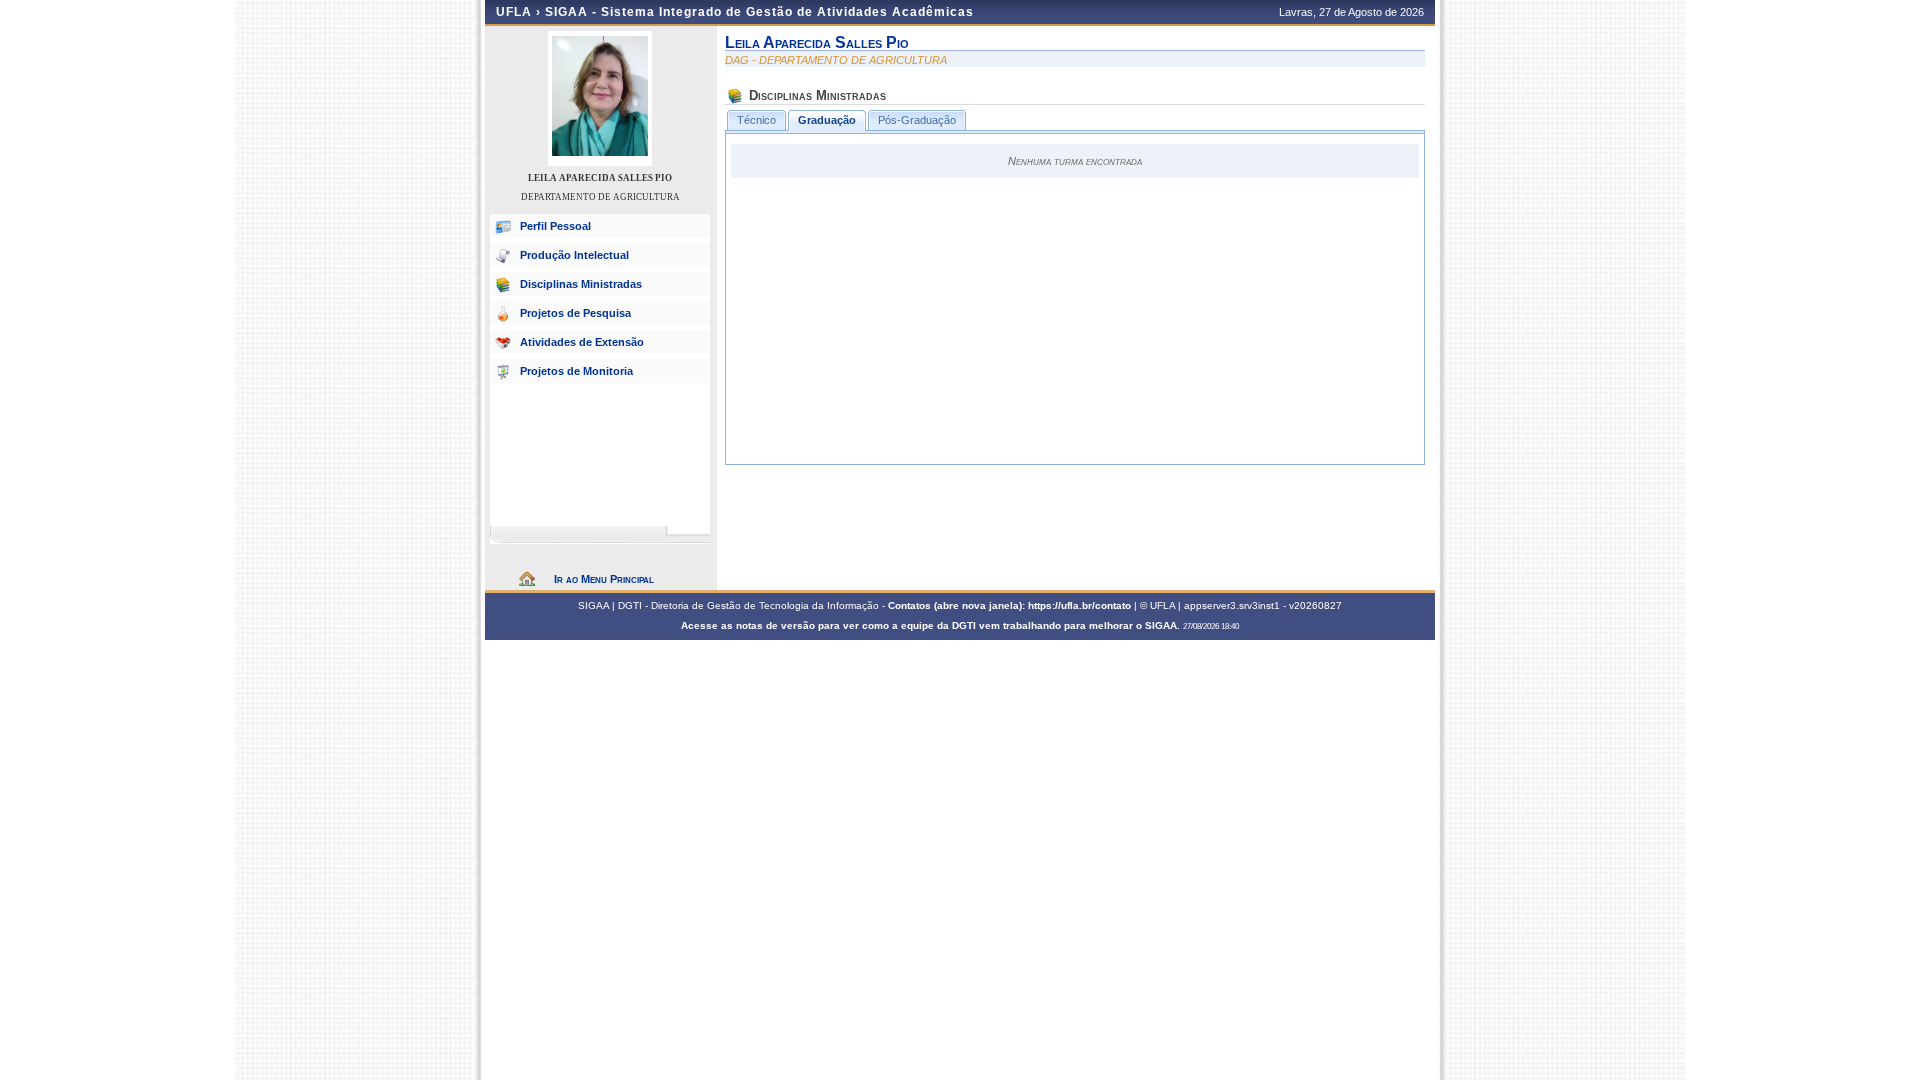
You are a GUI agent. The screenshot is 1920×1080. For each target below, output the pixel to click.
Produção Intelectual (574, 255)
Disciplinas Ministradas (581, 284)
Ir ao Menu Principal (604, 579)
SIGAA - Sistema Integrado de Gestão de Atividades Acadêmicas (759, 12)
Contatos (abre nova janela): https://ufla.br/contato (1009, 605)
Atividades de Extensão (582, 342)
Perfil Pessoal (555, 226)
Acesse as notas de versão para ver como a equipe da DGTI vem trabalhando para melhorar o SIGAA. (932, 625)
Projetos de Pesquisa (575, 313)
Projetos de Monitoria (576, 371)
